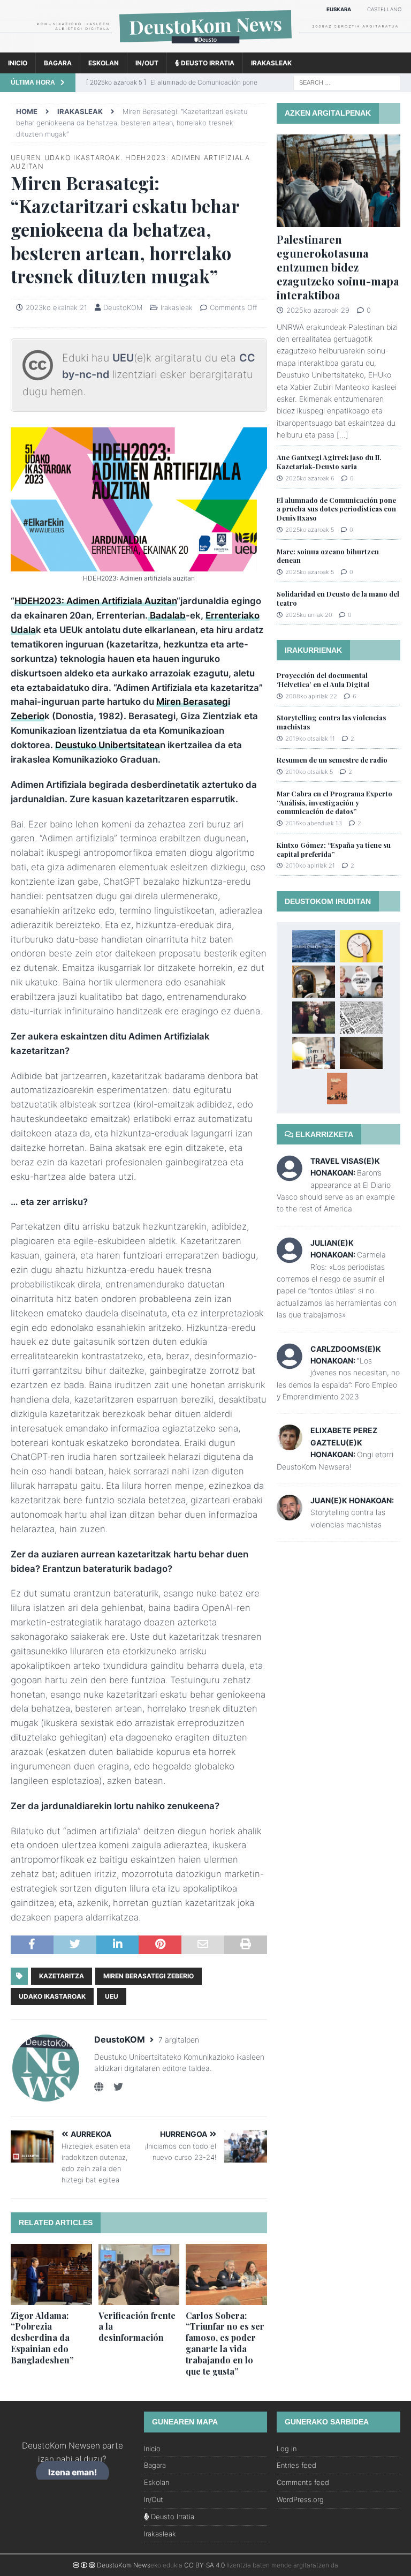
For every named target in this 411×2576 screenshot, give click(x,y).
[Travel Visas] (290, 1175)
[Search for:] (347, 82)
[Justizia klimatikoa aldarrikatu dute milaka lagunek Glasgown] (314, 1053)
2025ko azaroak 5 (310, 530)
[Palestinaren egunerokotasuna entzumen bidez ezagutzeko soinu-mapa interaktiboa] (338, 181)
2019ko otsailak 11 (310, 739)
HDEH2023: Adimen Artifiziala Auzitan (96, 601)
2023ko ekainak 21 (56, 307)
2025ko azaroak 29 (318, 310)
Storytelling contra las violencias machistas (331, 722)
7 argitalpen (179, 2040)
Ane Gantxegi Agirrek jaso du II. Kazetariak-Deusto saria (329, 462)
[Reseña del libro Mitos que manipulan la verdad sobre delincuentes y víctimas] (337, 1089)
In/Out (147, 63)
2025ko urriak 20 (309, 615)
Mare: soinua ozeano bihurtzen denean (328, 556)
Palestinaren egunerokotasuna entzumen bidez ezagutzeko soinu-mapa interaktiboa (338, 267)
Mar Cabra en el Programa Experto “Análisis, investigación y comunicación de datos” (334, 803)
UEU (123, 358)
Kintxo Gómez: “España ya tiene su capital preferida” (334, 849)
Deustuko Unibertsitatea (108, 745)
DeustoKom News (124, 2565)
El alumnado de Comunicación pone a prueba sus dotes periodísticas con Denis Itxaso (336, 509)
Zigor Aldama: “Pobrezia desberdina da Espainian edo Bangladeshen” (42, 2338)
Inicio (18, 63)
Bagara (58, 63)
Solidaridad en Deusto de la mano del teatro (338, 598)
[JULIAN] (290, 1257)
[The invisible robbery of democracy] (361, 1018)
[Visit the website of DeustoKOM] (99, 2087)
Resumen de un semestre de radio (332, 760)
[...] (342, 435)
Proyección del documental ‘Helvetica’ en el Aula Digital (323, 680)
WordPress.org (300, 2499)
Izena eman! (73, 2472)
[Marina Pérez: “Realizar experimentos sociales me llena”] (361, 982)
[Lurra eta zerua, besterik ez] (314, 1018)
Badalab (167, 615)
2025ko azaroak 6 (310, 478)
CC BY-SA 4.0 (204, 2565)
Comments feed (303, 2482)
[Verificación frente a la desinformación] (139, 2274)
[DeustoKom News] (205, 46)
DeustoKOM (123, 307)
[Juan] (290, 1514)
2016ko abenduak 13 (314, 823)
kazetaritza (62, 1976)
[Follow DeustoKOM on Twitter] (114, 2087)
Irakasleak (271, 63)
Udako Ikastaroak (52, 1996)
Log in (287, 2449)
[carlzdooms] (290, 1363)
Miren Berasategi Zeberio (149, 1976)
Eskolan (104, 63)
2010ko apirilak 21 (310, 865)
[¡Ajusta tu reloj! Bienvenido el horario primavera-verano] (361, 946)
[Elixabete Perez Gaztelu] (290, 1444)
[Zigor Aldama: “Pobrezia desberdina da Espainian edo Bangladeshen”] (51, 2274)
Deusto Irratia (207, 63)
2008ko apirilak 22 (311, 696)
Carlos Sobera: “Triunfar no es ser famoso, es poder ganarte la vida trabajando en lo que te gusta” (225, 2343)
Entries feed (296, 2465)
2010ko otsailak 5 (309, 772)
